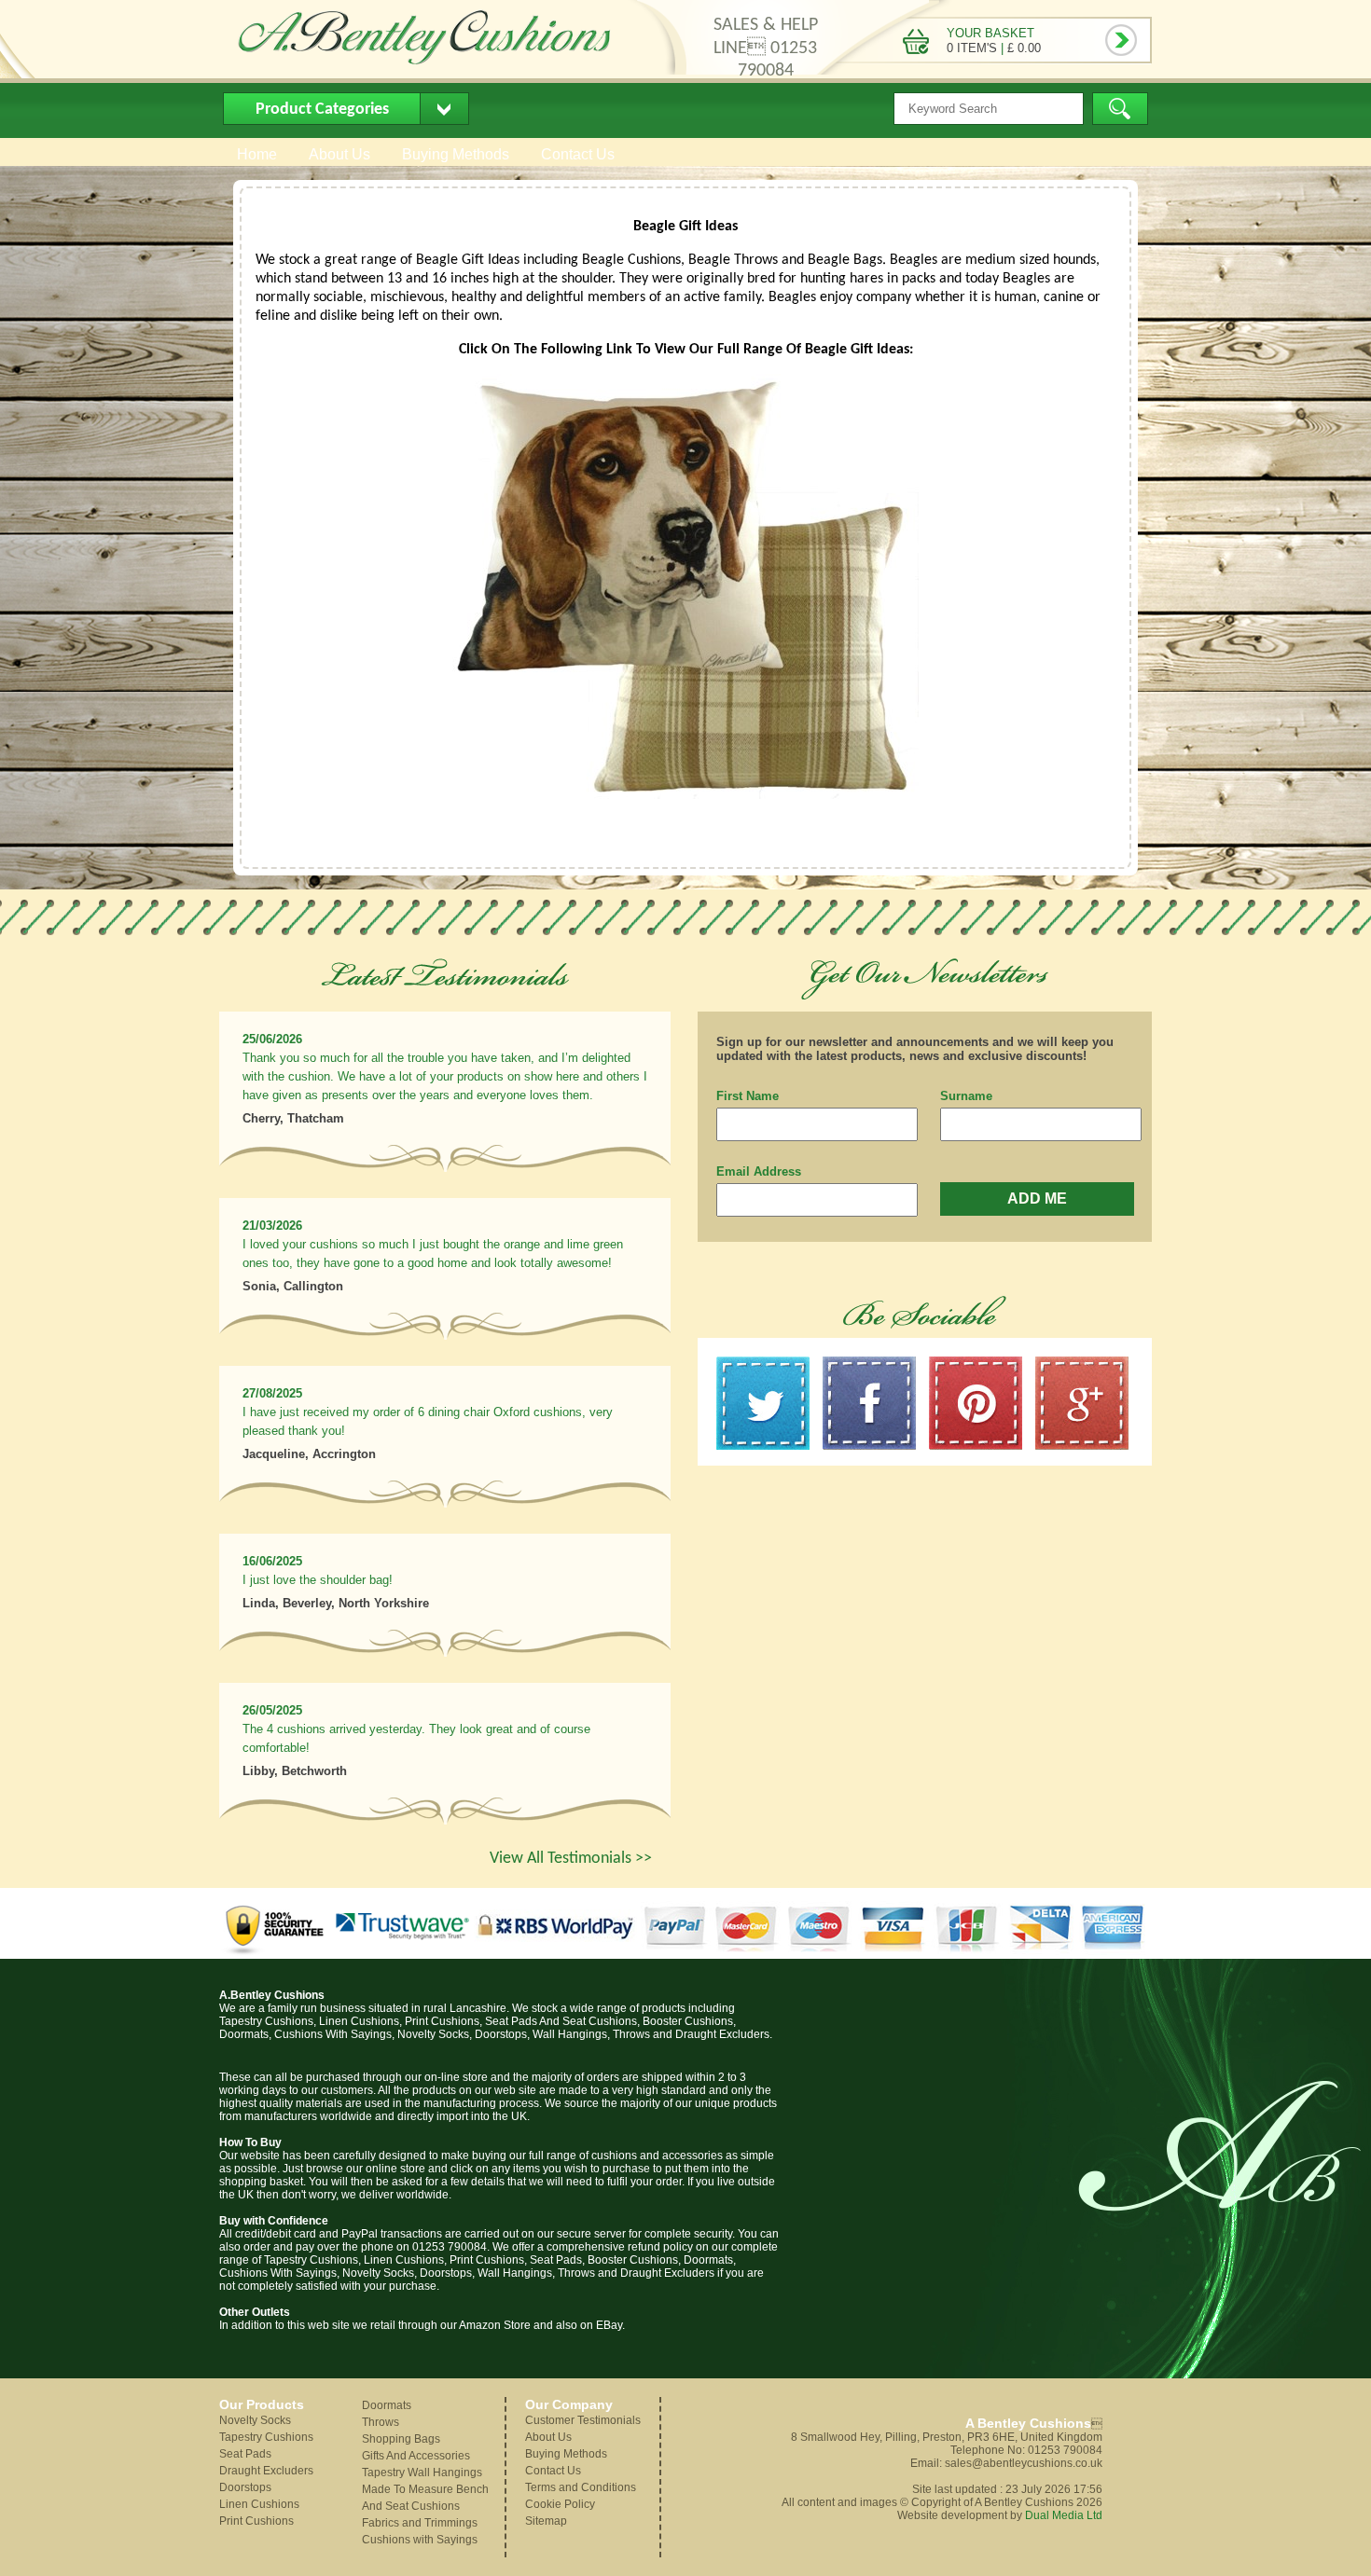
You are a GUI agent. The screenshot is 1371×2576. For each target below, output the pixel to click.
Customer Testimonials (583, 2420)
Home (257, 154)
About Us (339, 154)
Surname (966, 1096)
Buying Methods (456, 154)
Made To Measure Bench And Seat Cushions (425, 2498)
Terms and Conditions (581, 2487)
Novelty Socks (255, 2420)
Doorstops (245, 2487)
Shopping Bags (401, 2439)
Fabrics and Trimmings (420, 2523)
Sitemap (546, 2521)
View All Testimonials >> (571, 1859)
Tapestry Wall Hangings (422, 2473)
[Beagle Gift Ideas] (685, 795)
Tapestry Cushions (266, 2437)
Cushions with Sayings (420, 2540)
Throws (381, 2422)
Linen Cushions (259, 2504)
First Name (748, 1096)
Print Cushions (256, 2521)
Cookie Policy (560, 2504)
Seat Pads (245, 2454)
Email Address (759, 1171)
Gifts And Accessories (416, 2456)
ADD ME (1037, 1198)
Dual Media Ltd (1064, 2515)
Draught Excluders (266, 2471)
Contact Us (578, 154)
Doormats (387, 2405)
